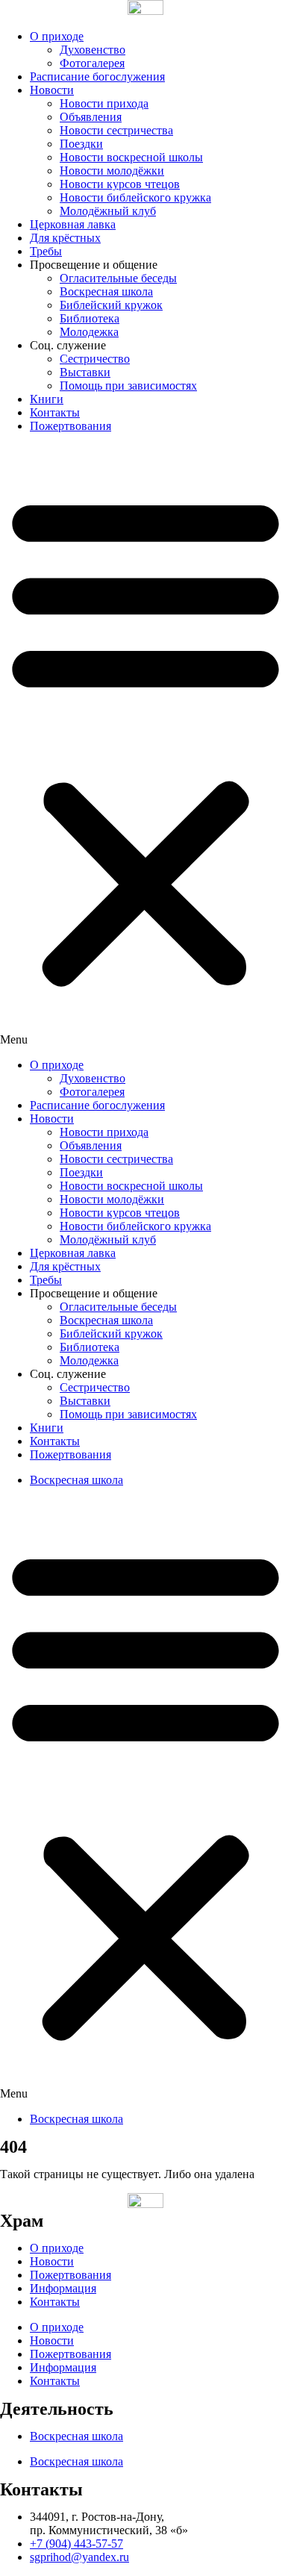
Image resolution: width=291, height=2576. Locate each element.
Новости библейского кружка (135, 197)
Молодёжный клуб (108, 211)
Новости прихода (104, 103)
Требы (46, 251)
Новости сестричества (116, 130)
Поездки (81, 144)
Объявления (91, 117)
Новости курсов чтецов (120, 184)
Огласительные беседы (118, 278)
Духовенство (93, 50)
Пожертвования (71, 426)
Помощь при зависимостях (128, 386)
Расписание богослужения (97, 77)
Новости (52, 90)
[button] (145, 746)
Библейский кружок (111, 305)
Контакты (55, 412)
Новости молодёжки (112, 171)
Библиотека (90, 318)
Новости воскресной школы (131, 157)
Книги (47, 399)
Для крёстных (65, 238)
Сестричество (95, 359)
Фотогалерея (92, 63)
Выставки (85, 372)
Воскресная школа (106, 291)
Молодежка (89, 332)
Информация (63, 2288)
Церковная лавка (73, 224)
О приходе (57, 36)
